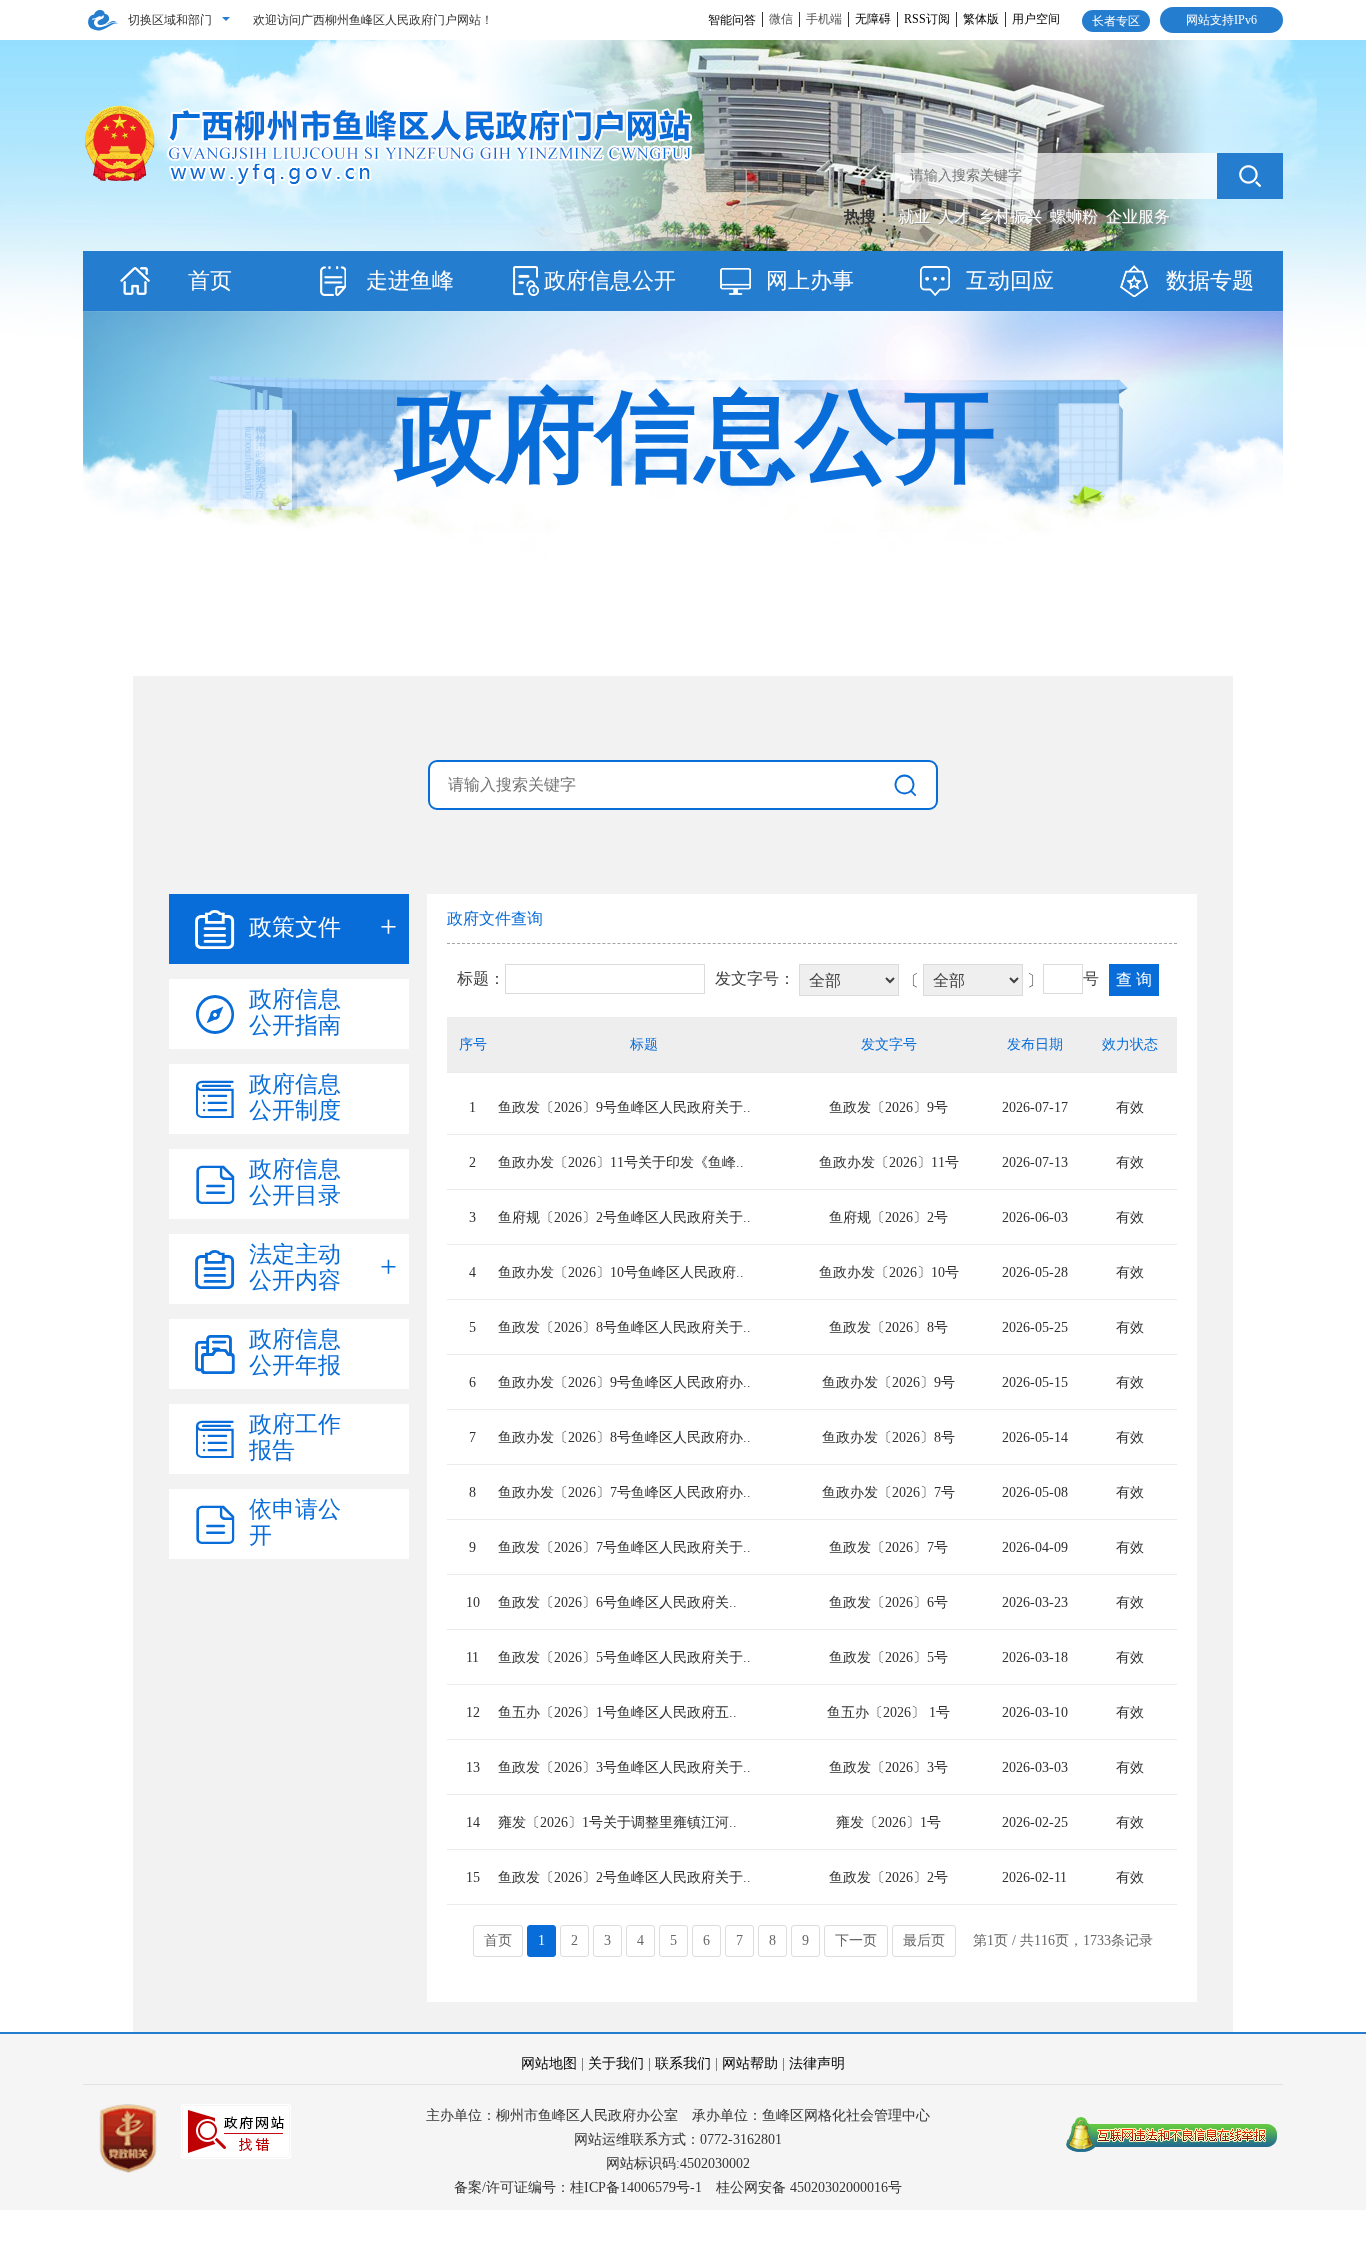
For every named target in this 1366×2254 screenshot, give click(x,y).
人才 (956, 216)
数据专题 (1210, 280)
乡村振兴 (1012, 216)
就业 (916, 216)
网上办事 (810, 280)
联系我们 (683, 2063)
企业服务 (1138, 216)
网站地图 (549, 2063)
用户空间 (1036, 19)
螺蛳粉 (1076, 216)
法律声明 (817, 2063)
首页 (210, 280)
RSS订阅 (927, 19)
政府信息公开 (610, 280)
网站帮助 (750, 2063)
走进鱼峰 (410, 280)
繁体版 (981, 19)
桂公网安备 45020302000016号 (809, 2187)
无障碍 (873, 19)
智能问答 (732, 20)
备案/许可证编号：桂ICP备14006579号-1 (578, 2187)
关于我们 (616, 2063)
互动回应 (1010, 280)
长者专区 (1116, 21)
